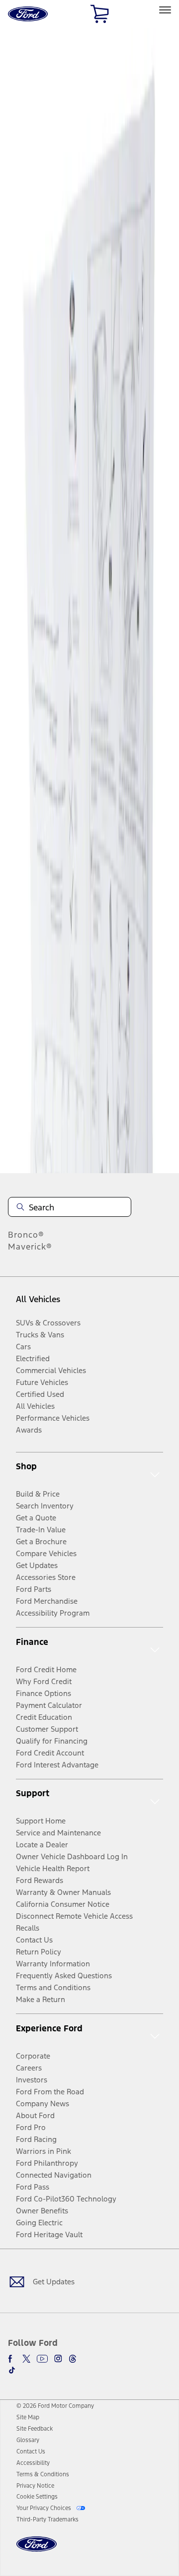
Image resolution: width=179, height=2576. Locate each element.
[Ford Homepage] (37, 2550)
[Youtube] (42, 2359)
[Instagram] (58, 2359)
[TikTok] (12, 2370)
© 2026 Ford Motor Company (55, 2406)
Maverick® (30, 1247)
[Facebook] (12, 2359)
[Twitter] (26, 2359)
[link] (28, 2417)
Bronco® (26, 1235)
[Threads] (73, 2359)
